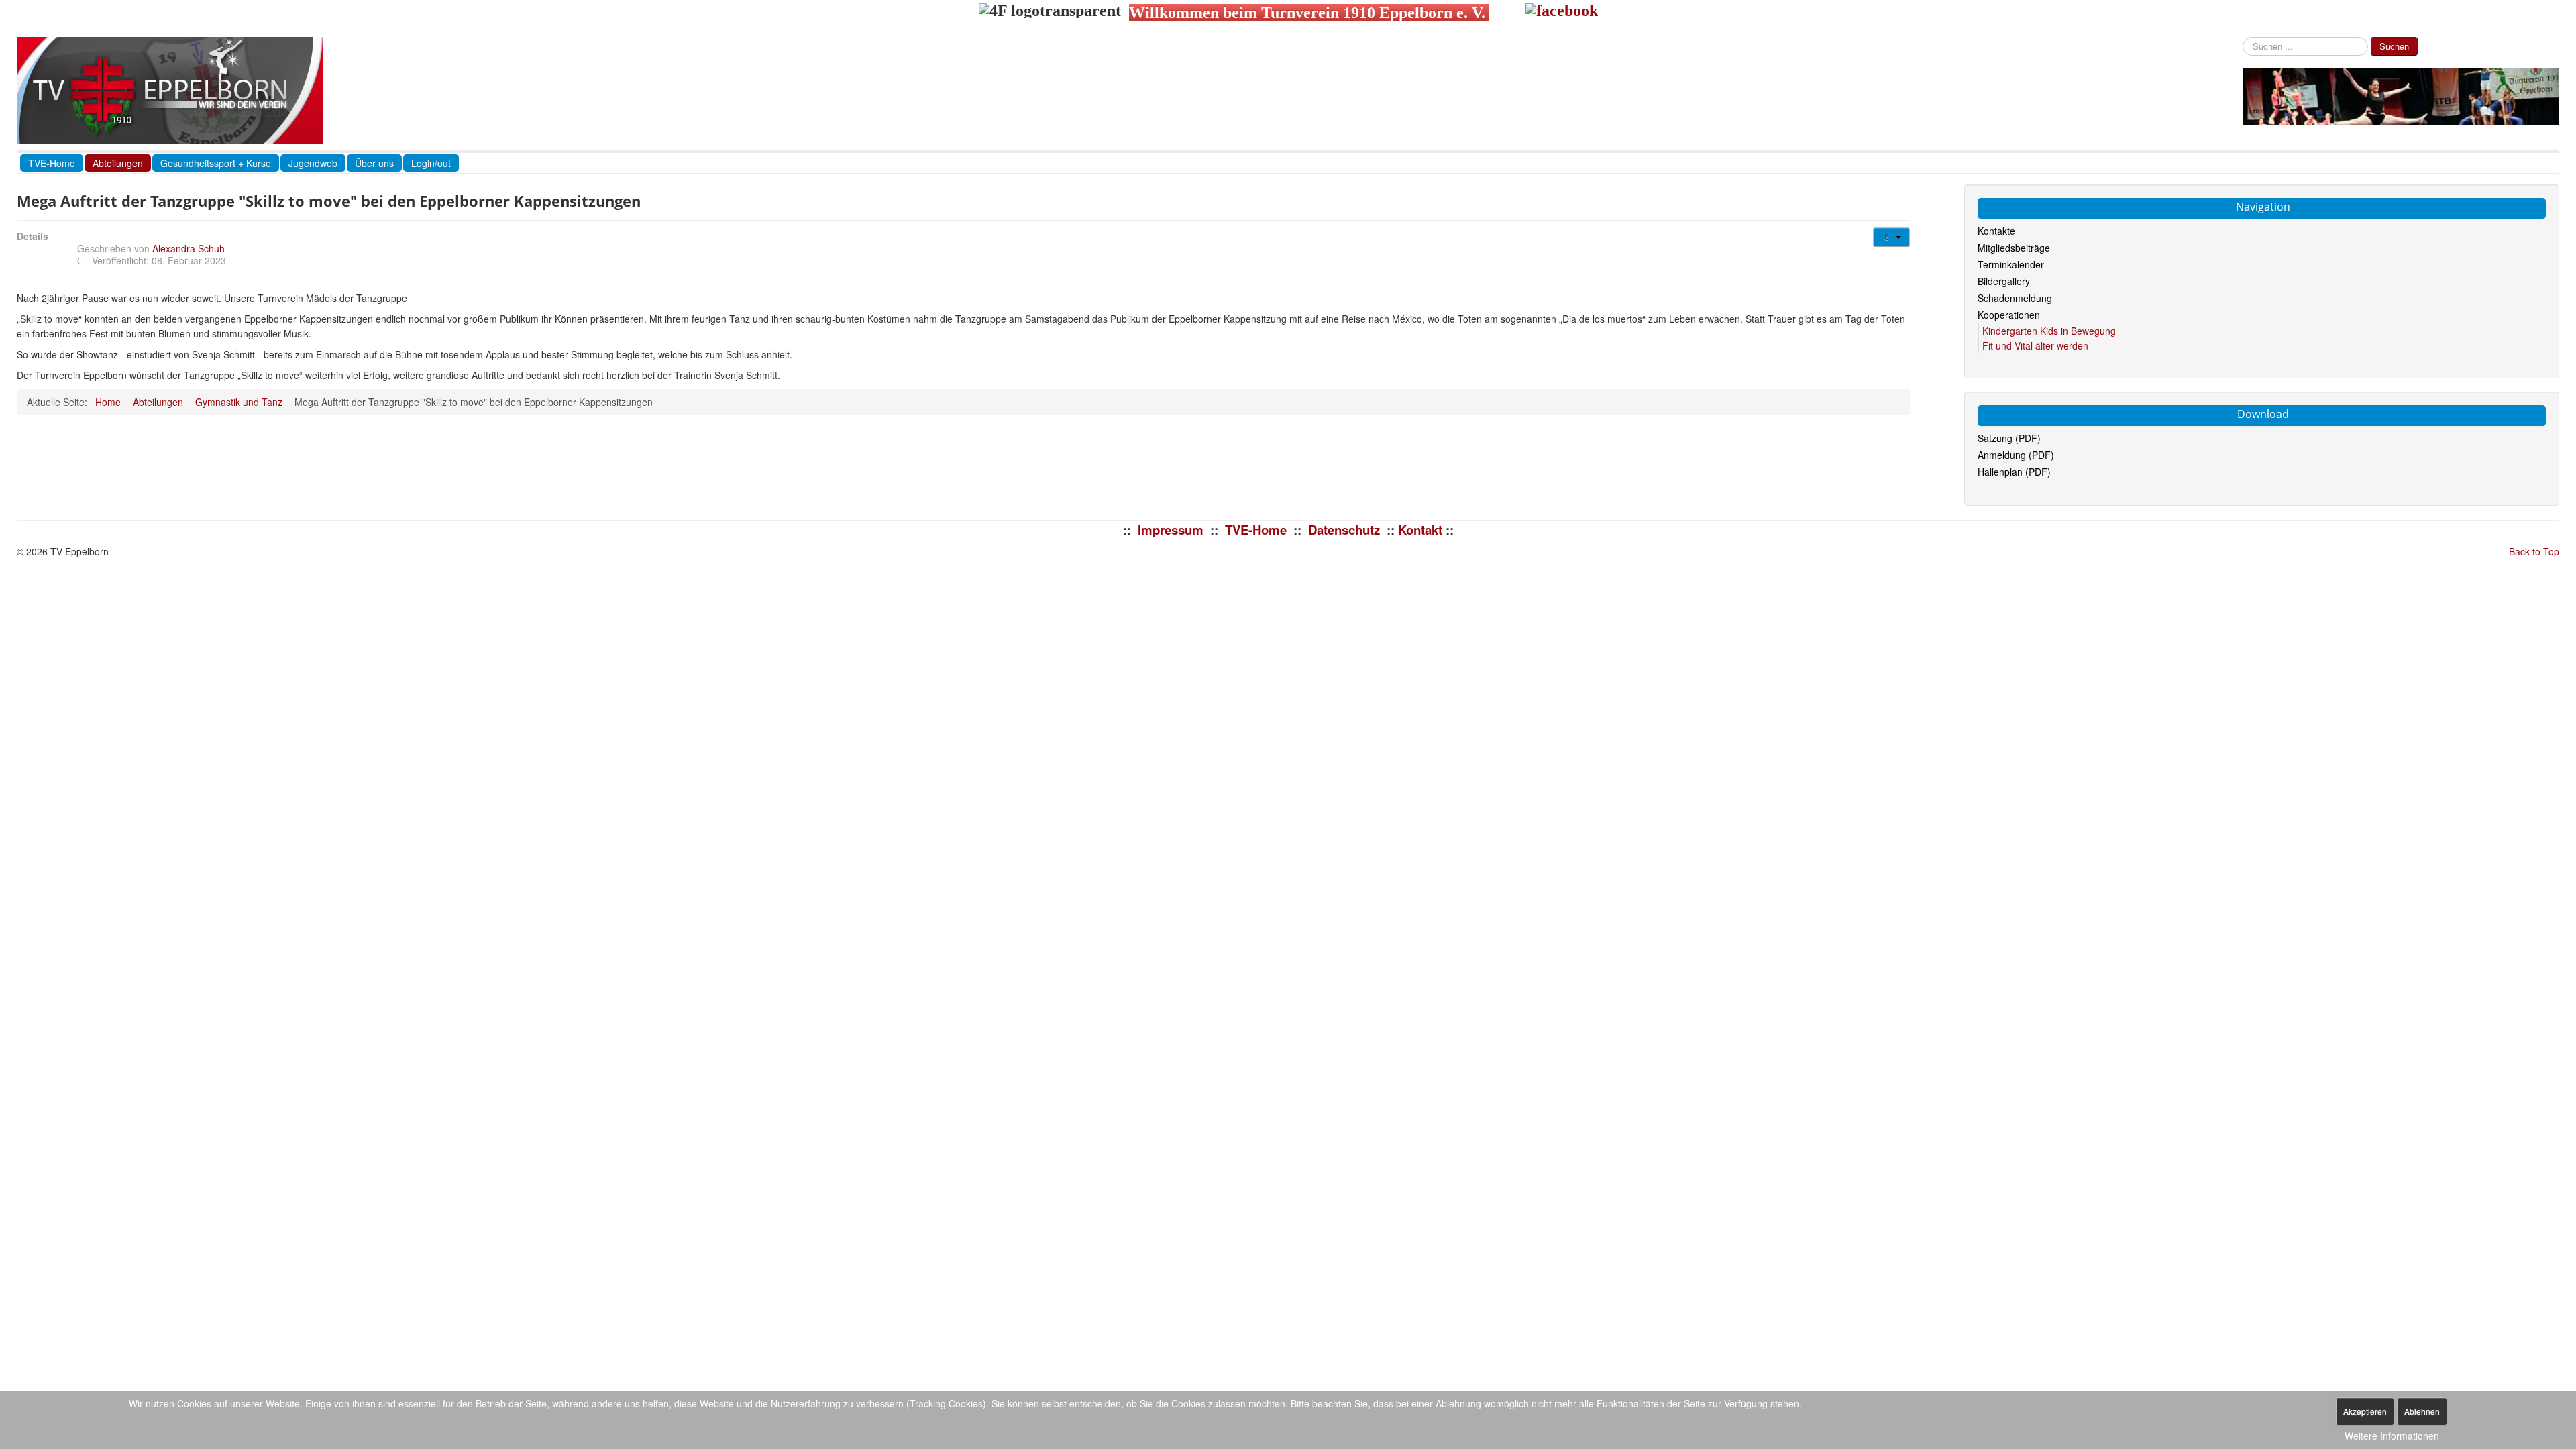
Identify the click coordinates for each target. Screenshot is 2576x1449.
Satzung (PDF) (2009, 438)
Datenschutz (1344, 530)
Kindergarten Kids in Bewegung (2049, 331)
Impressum (1171, 530)
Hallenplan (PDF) (2014, 472)
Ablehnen (2422, 1411)
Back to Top (2534, 551)
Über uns (374, 163)
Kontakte (1996, 231)
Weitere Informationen (2392, 1436)
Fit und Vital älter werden (2035, 345)
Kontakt (1420, 530)
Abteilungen (118, 163)
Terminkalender (2011, 264)
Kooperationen (2009, 315)
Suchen (2394, 46)
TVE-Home (52, 163)
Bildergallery (2004, 281)
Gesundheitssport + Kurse (216, 163)
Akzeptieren (2365, 1411)
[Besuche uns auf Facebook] (1562, 13)
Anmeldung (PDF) (2016, 455)
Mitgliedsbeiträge (2014, 248)
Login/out (431, 163)
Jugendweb (313, 163)
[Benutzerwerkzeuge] (1891, 237)
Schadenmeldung (2015, 298)
